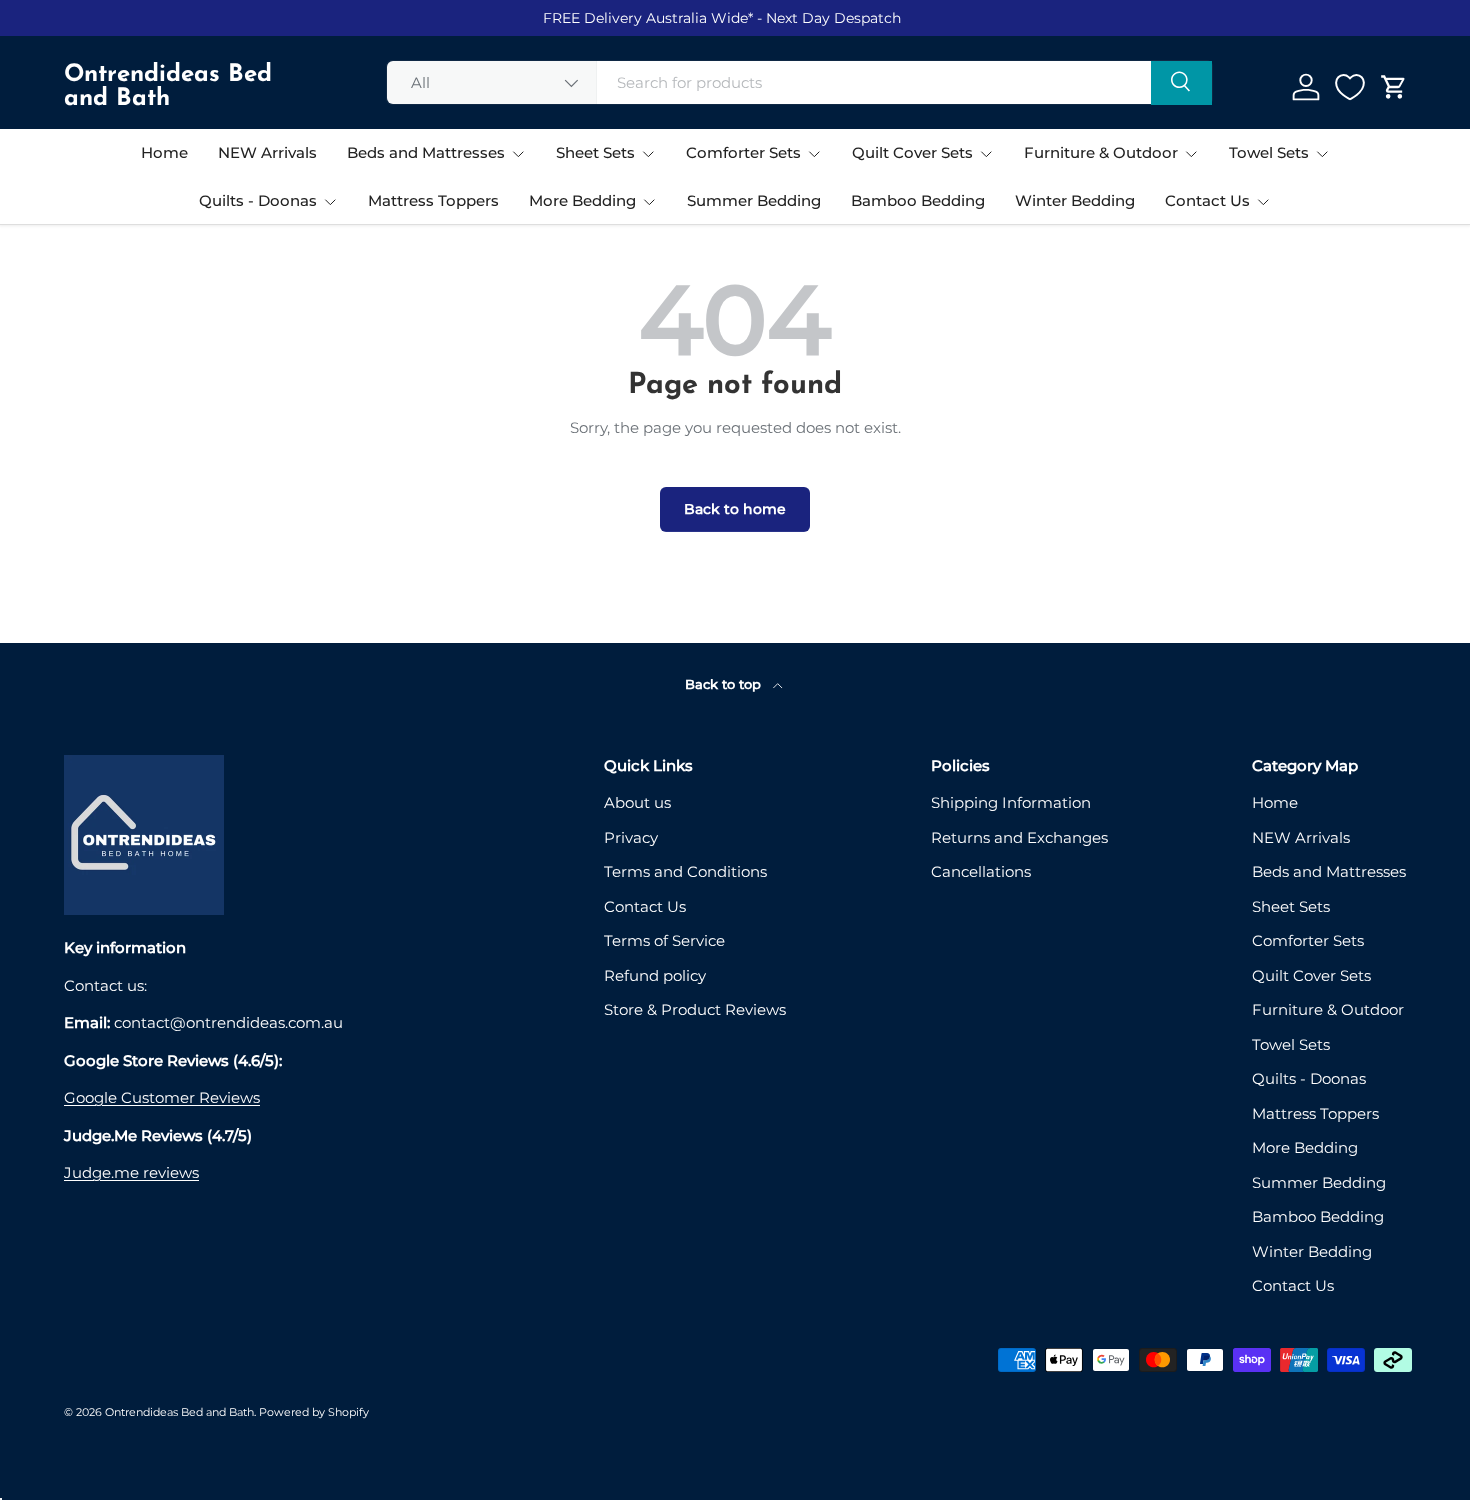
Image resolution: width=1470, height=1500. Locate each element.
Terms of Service (664, 940)
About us (637, 802)
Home (164, 152)
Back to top (725, 684)
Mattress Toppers (433, 200)
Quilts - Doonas (258, 200)
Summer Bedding (754, 200)
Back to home (735, 509)
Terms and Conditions (685, 871)
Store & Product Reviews (695, 1009)
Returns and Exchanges (1019, 837)
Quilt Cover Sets (912, 152)
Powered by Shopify (314, 1412)
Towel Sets (1269, 152)
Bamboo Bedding (918, 200)
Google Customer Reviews (162, 1097)
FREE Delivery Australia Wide (645, 18)
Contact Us (1207, 200)
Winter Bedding (1075, 200)
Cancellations (981, 871)
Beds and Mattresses (426, 152)
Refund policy (655, 975)
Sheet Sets (595, 152)
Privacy (631, 837)
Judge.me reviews (131, 1172)
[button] (1394, 87)
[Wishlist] (1350, 87)
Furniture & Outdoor (1101, 152)
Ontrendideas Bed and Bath (179, 1412)
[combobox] (800, 82)
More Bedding (582, 200)
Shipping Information (1011, 802)
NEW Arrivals (267, 152)
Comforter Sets (743, 152)
